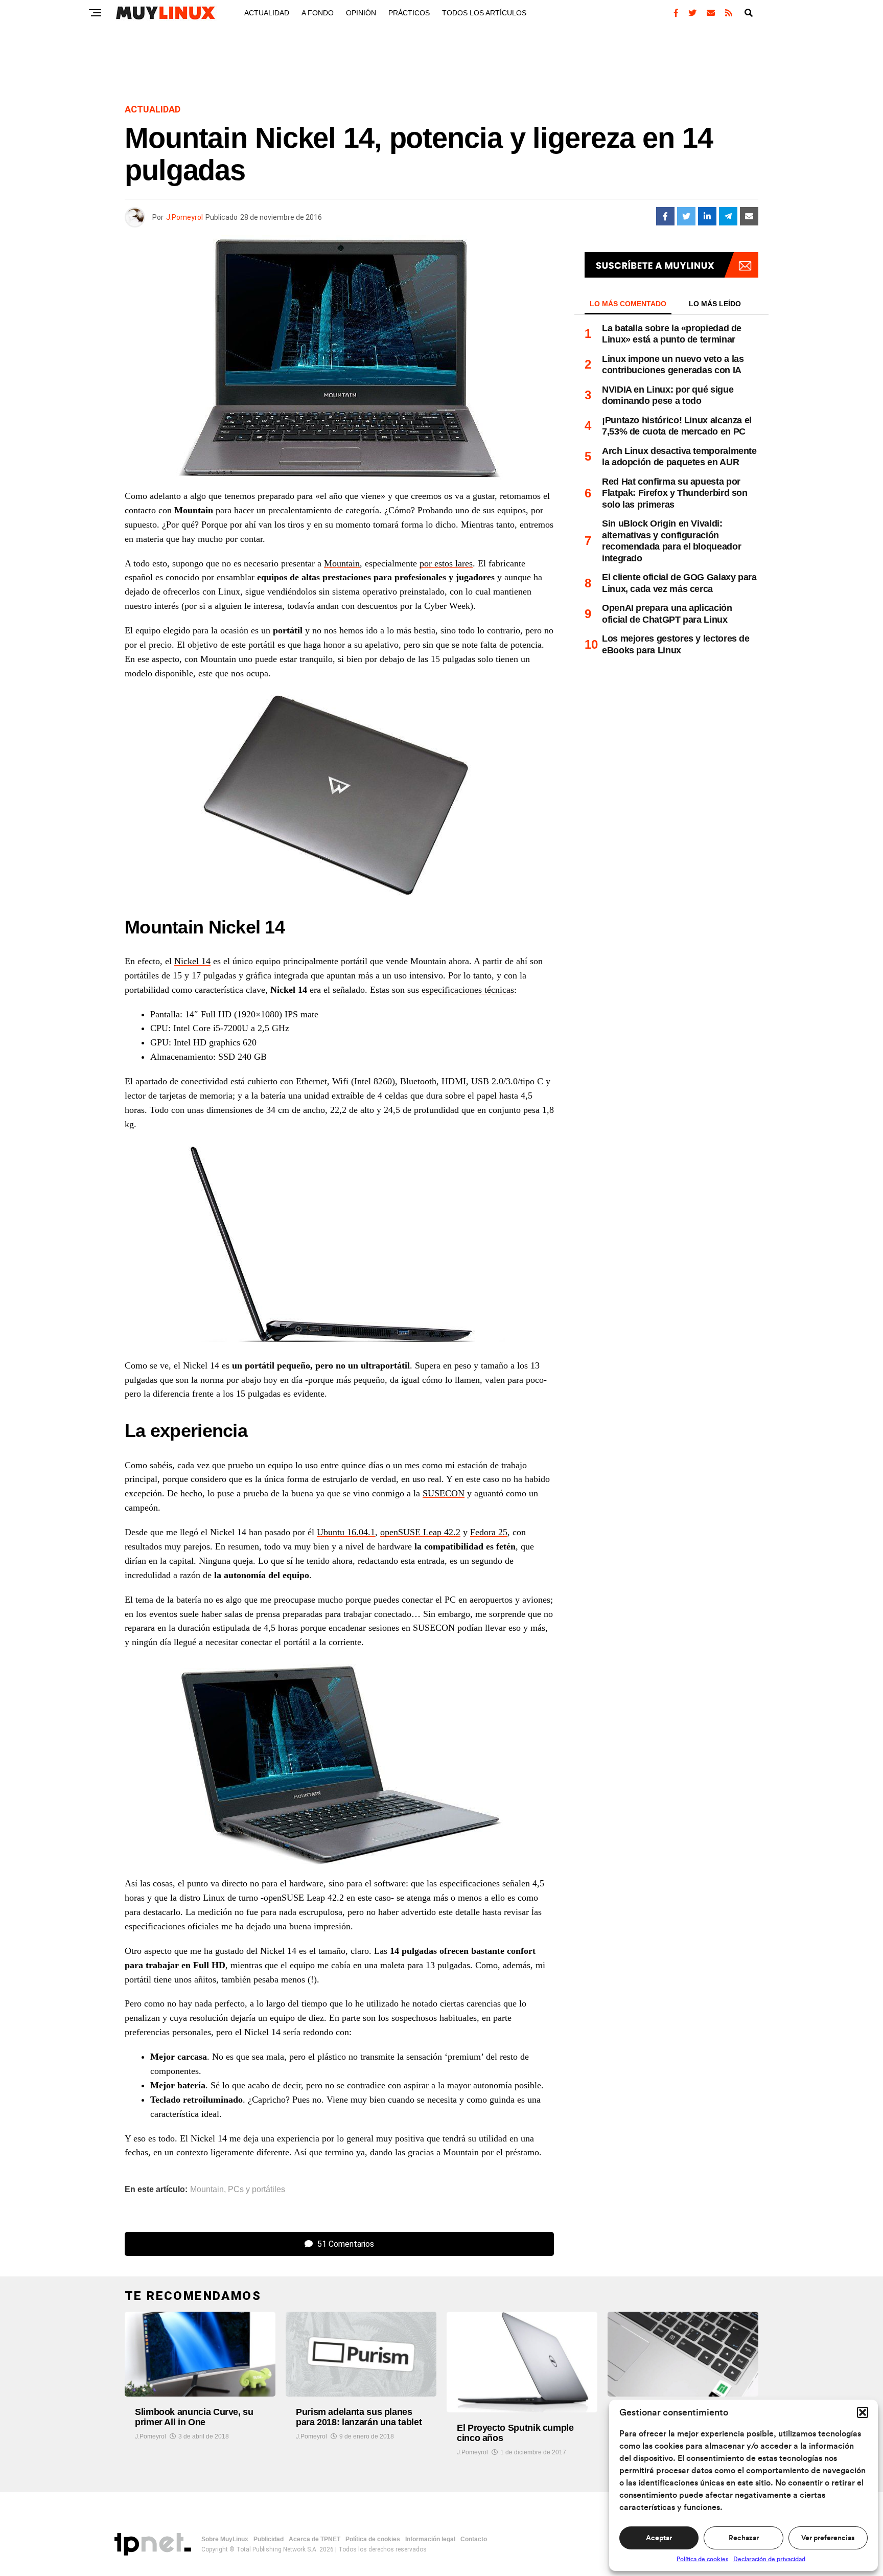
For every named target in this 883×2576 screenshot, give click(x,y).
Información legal (430, 2539)
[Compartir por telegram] (728, 216)
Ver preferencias (828, 2538)
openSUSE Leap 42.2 (420, 1532)
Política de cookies (702, 2559)
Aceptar (659, 2538)
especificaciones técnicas (468, 990)
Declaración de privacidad (769, 2559)
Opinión (361, 13)
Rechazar (744, 2538)
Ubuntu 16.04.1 (346, 1532)
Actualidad (267, 13)
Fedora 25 (489, 1532)
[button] (863, 2412)
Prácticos (409, 13)
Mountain (342, 563)
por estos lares (446, 563)
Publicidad (269, 2539)
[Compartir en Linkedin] (707, 216)
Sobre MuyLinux (225, 2539)
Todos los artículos (484, 13)
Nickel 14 (192, 961)
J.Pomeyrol (184, 217)
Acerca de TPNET (315, 2539)
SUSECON (444, 1493)
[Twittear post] (686, 216)
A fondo (318, 13)
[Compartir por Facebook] (665, 216)
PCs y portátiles (257, 2190)
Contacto (474, 2539)
